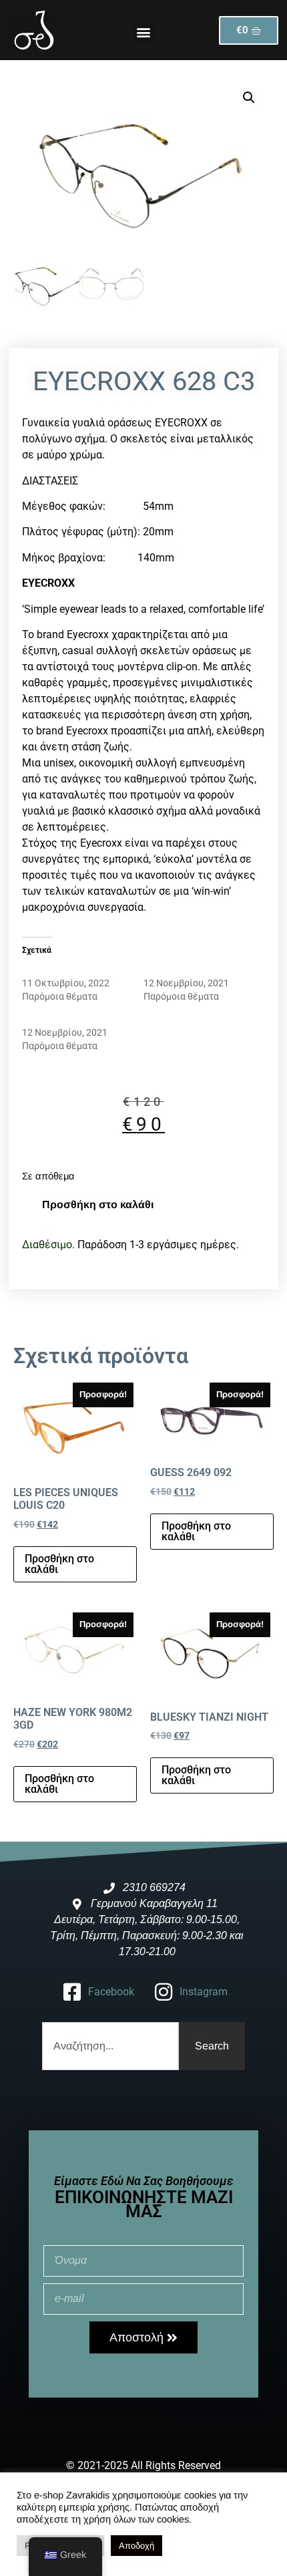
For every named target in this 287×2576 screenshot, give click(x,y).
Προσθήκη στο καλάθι (98, 1204)
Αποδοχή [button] (136, 2546)
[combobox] (110, 2046)
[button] (144, 32)
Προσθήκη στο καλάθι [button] (59, 1564)
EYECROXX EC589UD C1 (194, 970)
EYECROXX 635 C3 (61, 970)
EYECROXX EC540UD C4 (73, 1019)
